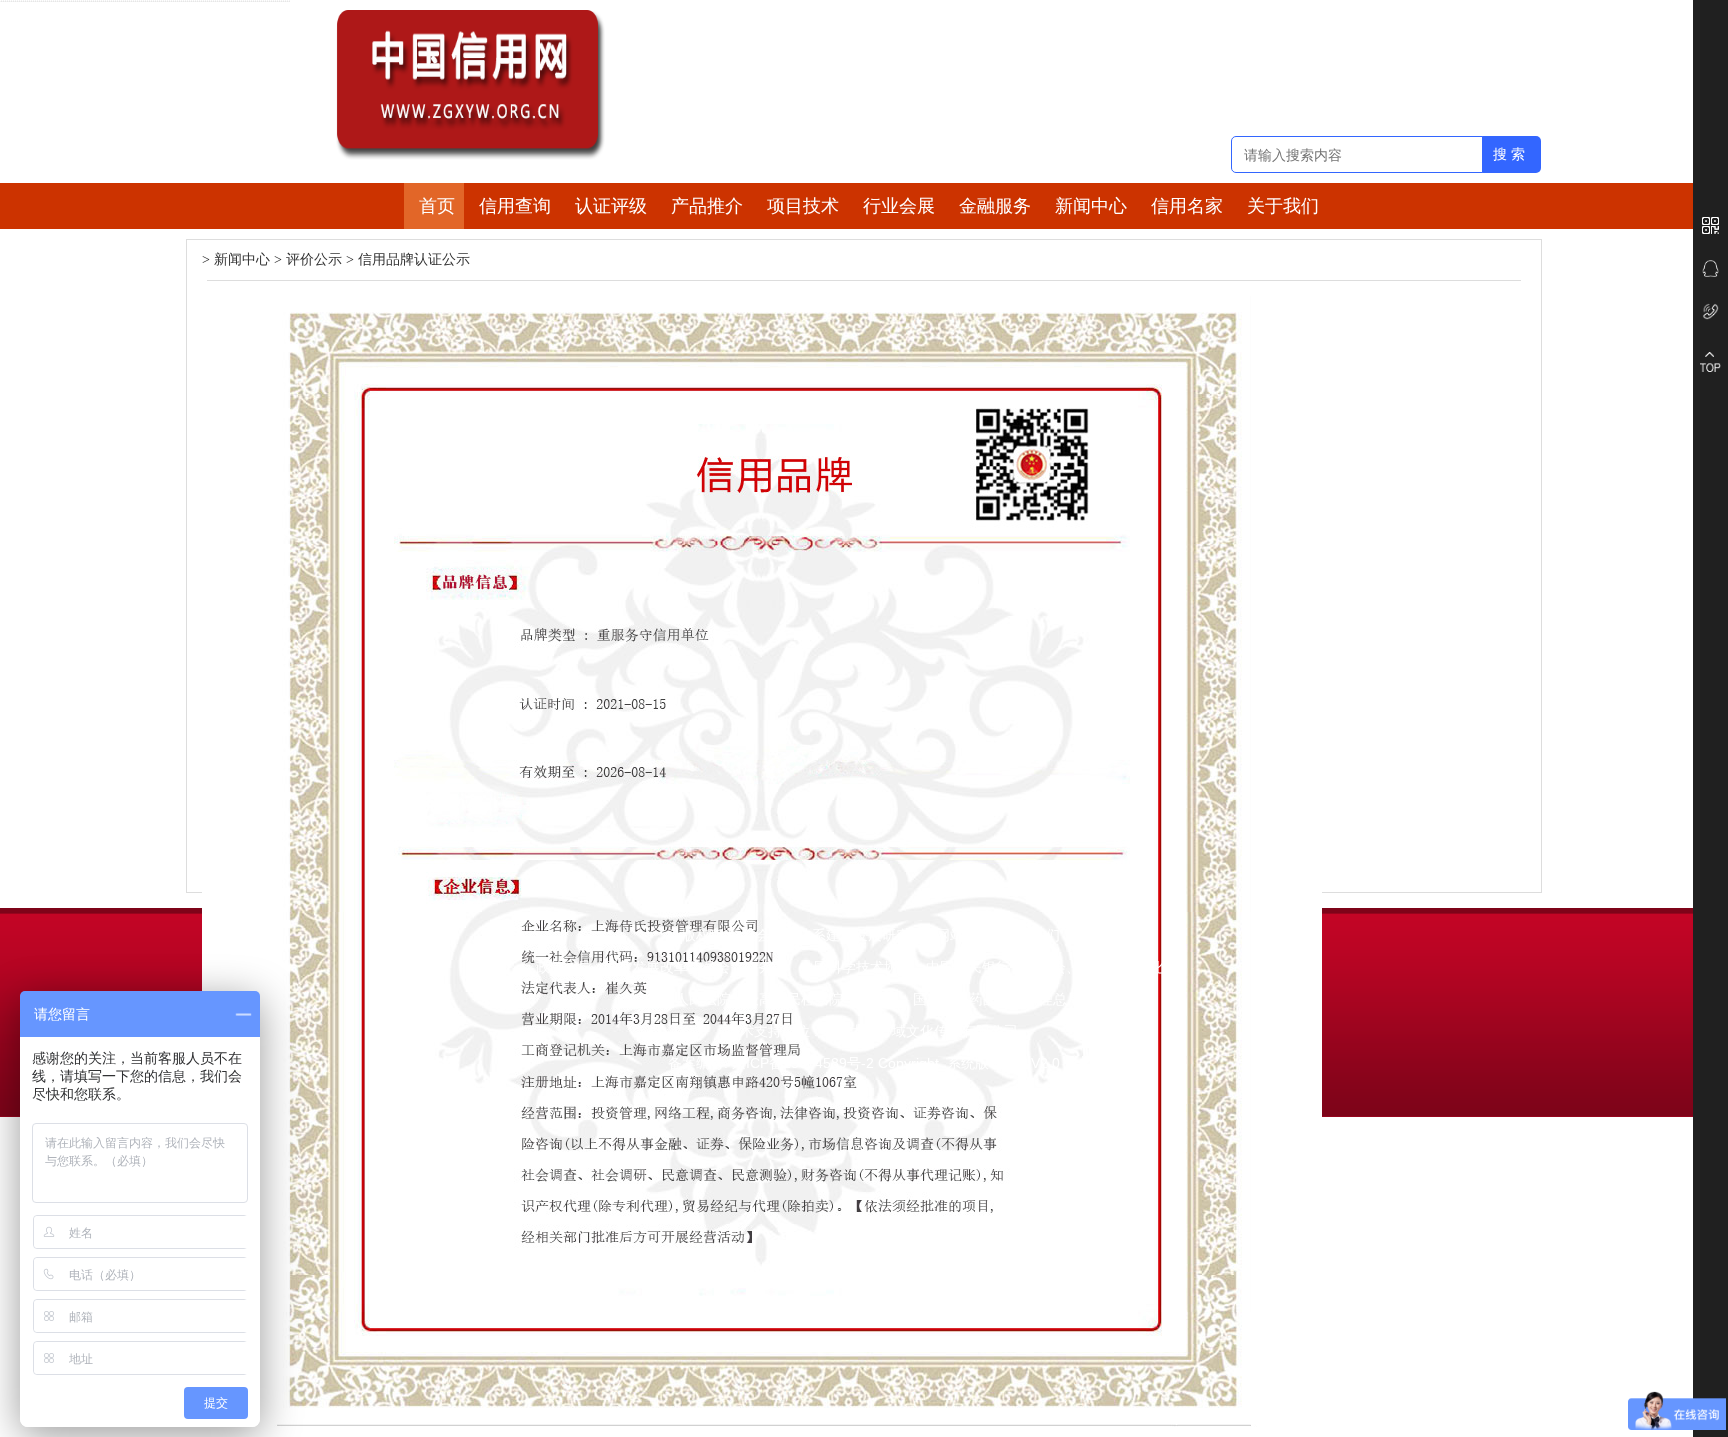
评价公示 (314, 259)
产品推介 (707, 206)
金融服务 (995, 206)
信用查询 (515, 206)
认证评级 (611, 206)
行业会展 (899, 206)
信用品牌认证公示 (414, 259)
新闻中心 (1091, 206)
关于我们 (1283, 206)
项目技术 (803, 206)
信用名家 (1187, 206)
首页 (437, 206)
